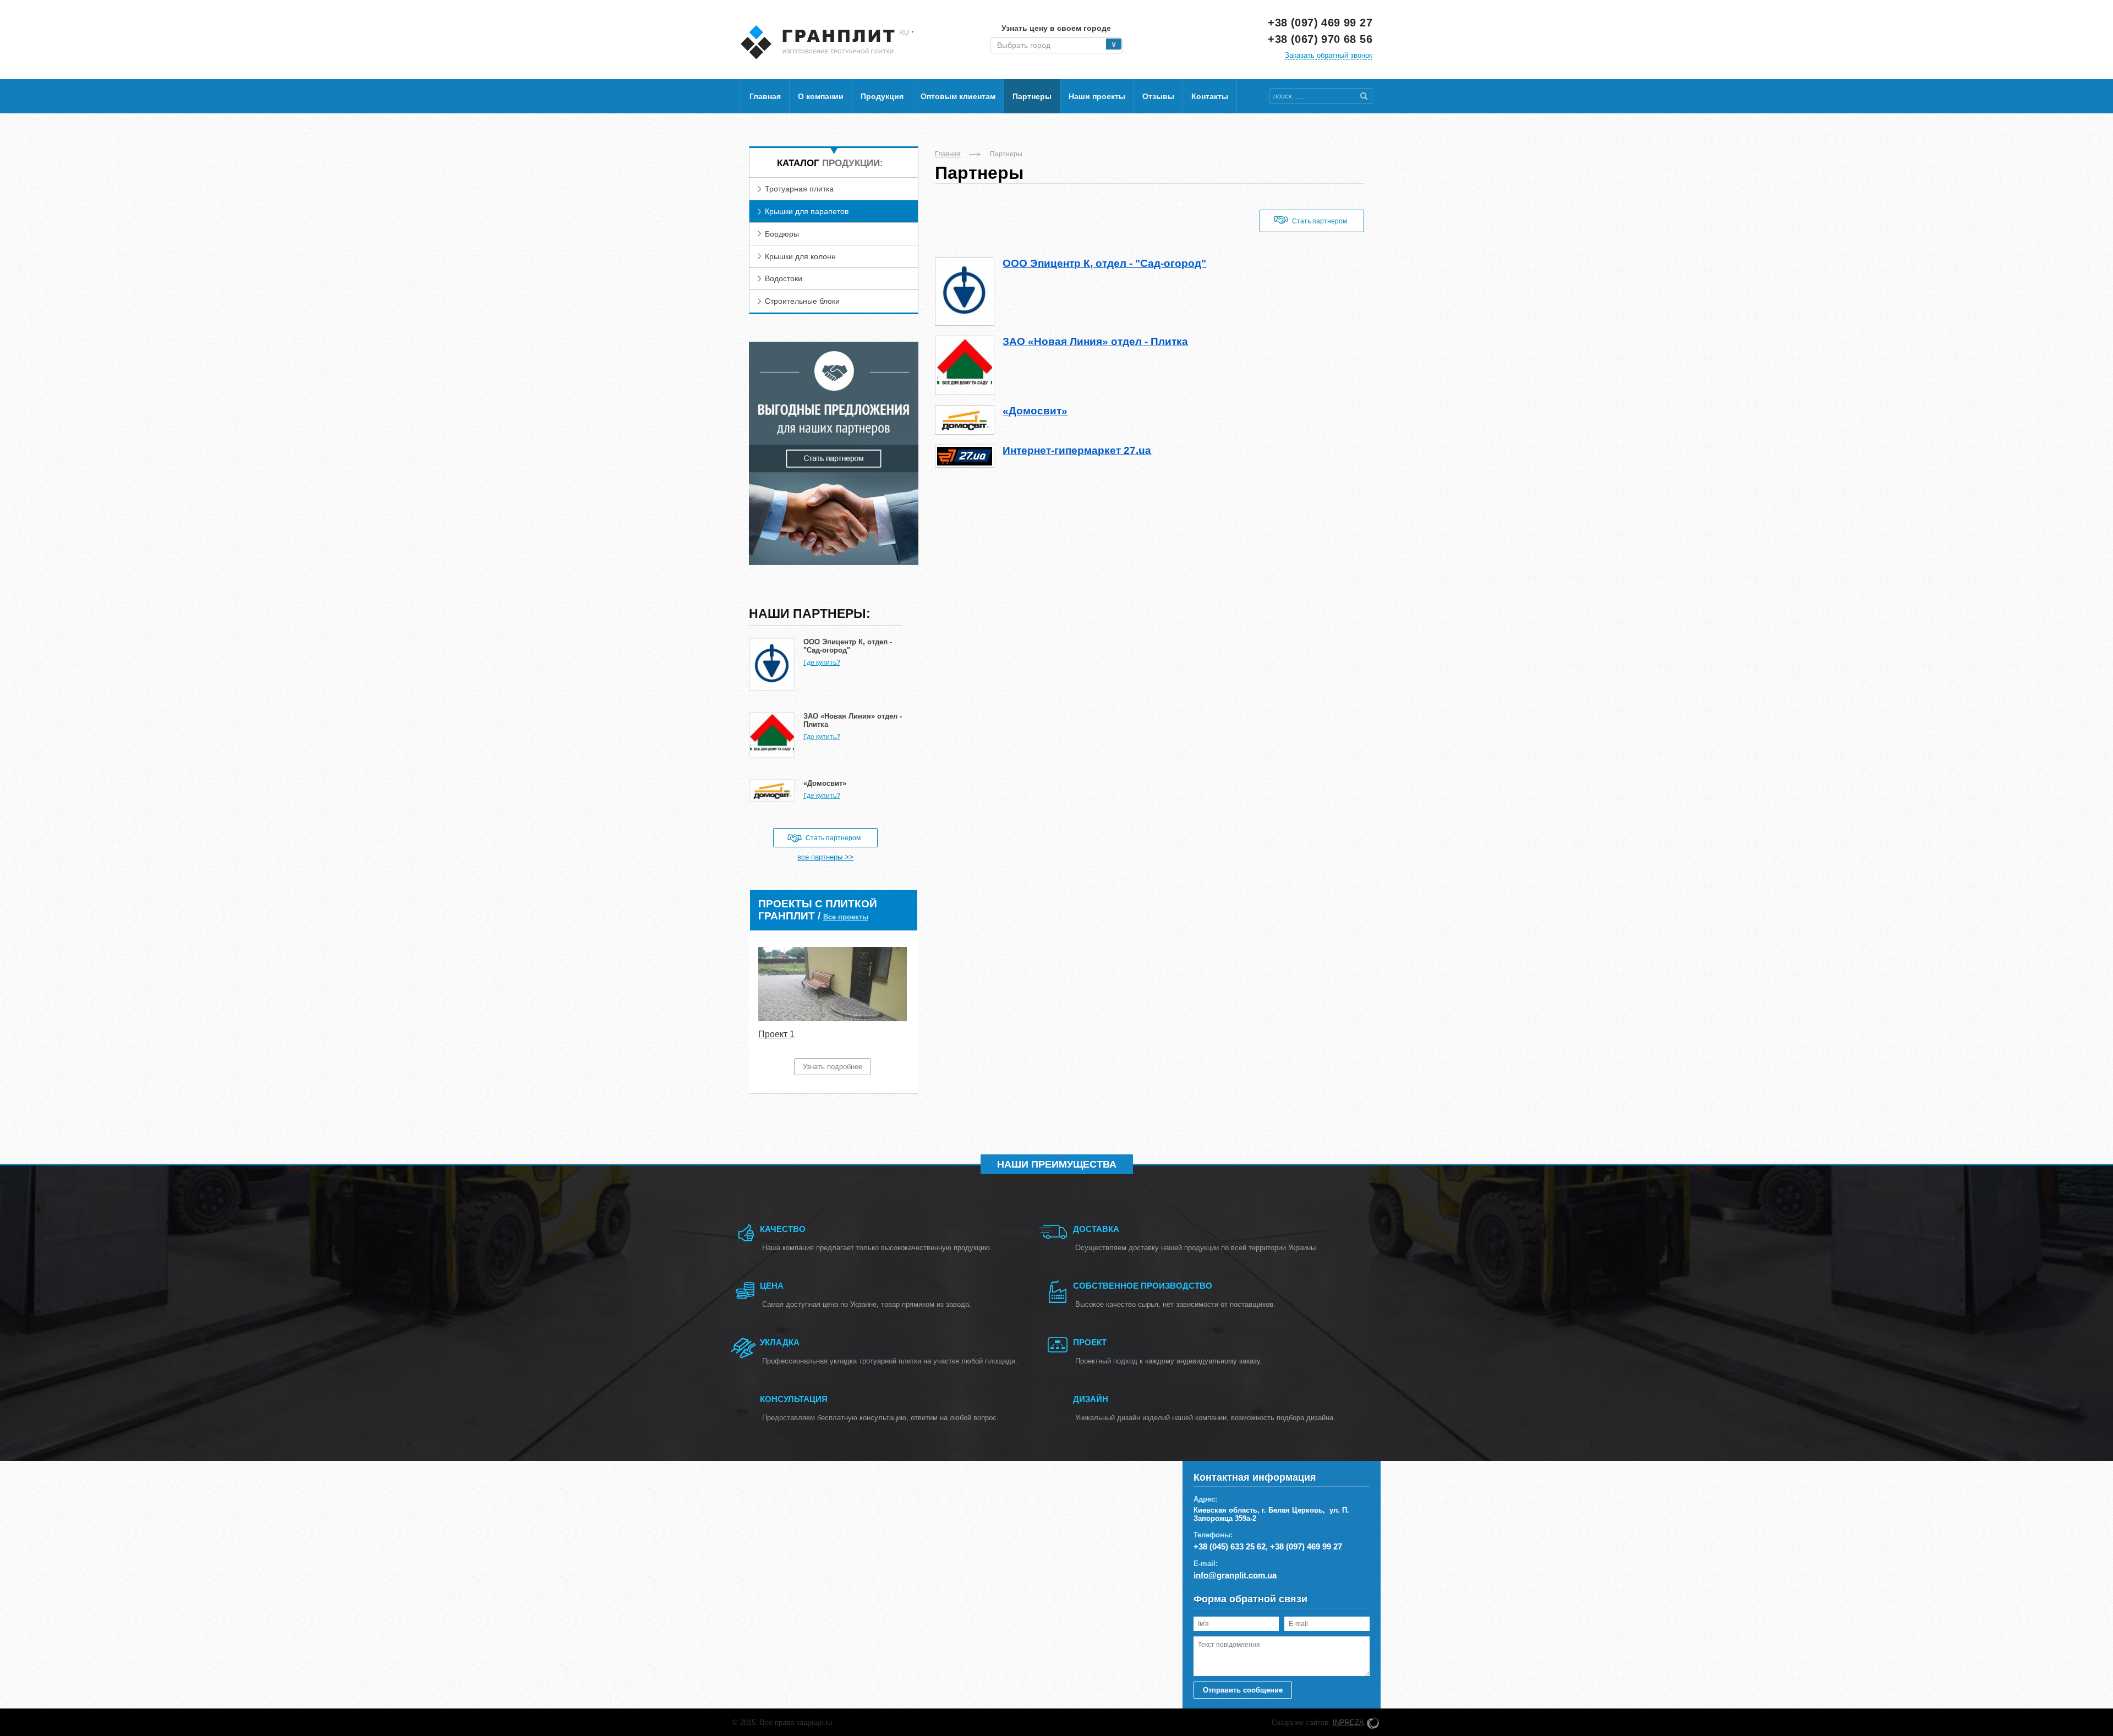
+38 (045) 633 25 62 (1230, 1546)
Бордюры (782, 234)
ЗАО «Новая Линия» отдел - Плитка (1095, 341)
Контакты (1210, 96)
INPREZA (1348, 1723)
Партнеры (1032, 96)
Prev (764, 1011)
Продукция (882, 96)
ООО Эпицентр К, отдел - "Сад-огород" (1104, 263)
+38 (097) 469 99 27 (1320, 23)
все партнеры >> (825, 857)
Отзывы (1158, 96)
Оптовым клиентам (958, 96)
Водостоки (784, 278)
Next (903, 1011)
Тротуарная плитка (799, 189)
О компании (821, 96)
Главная (765, 96)
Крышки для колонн (800, 256)
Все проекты (846, 917)
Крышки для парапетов (807, 211)
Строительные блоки (802, 301)
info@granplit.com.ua (1235, 1575)
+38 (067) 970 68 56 (1320, 39)
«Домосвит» (1035, 411)
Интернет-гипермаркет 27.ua (1077, 450)
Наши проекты (1097, 96)
